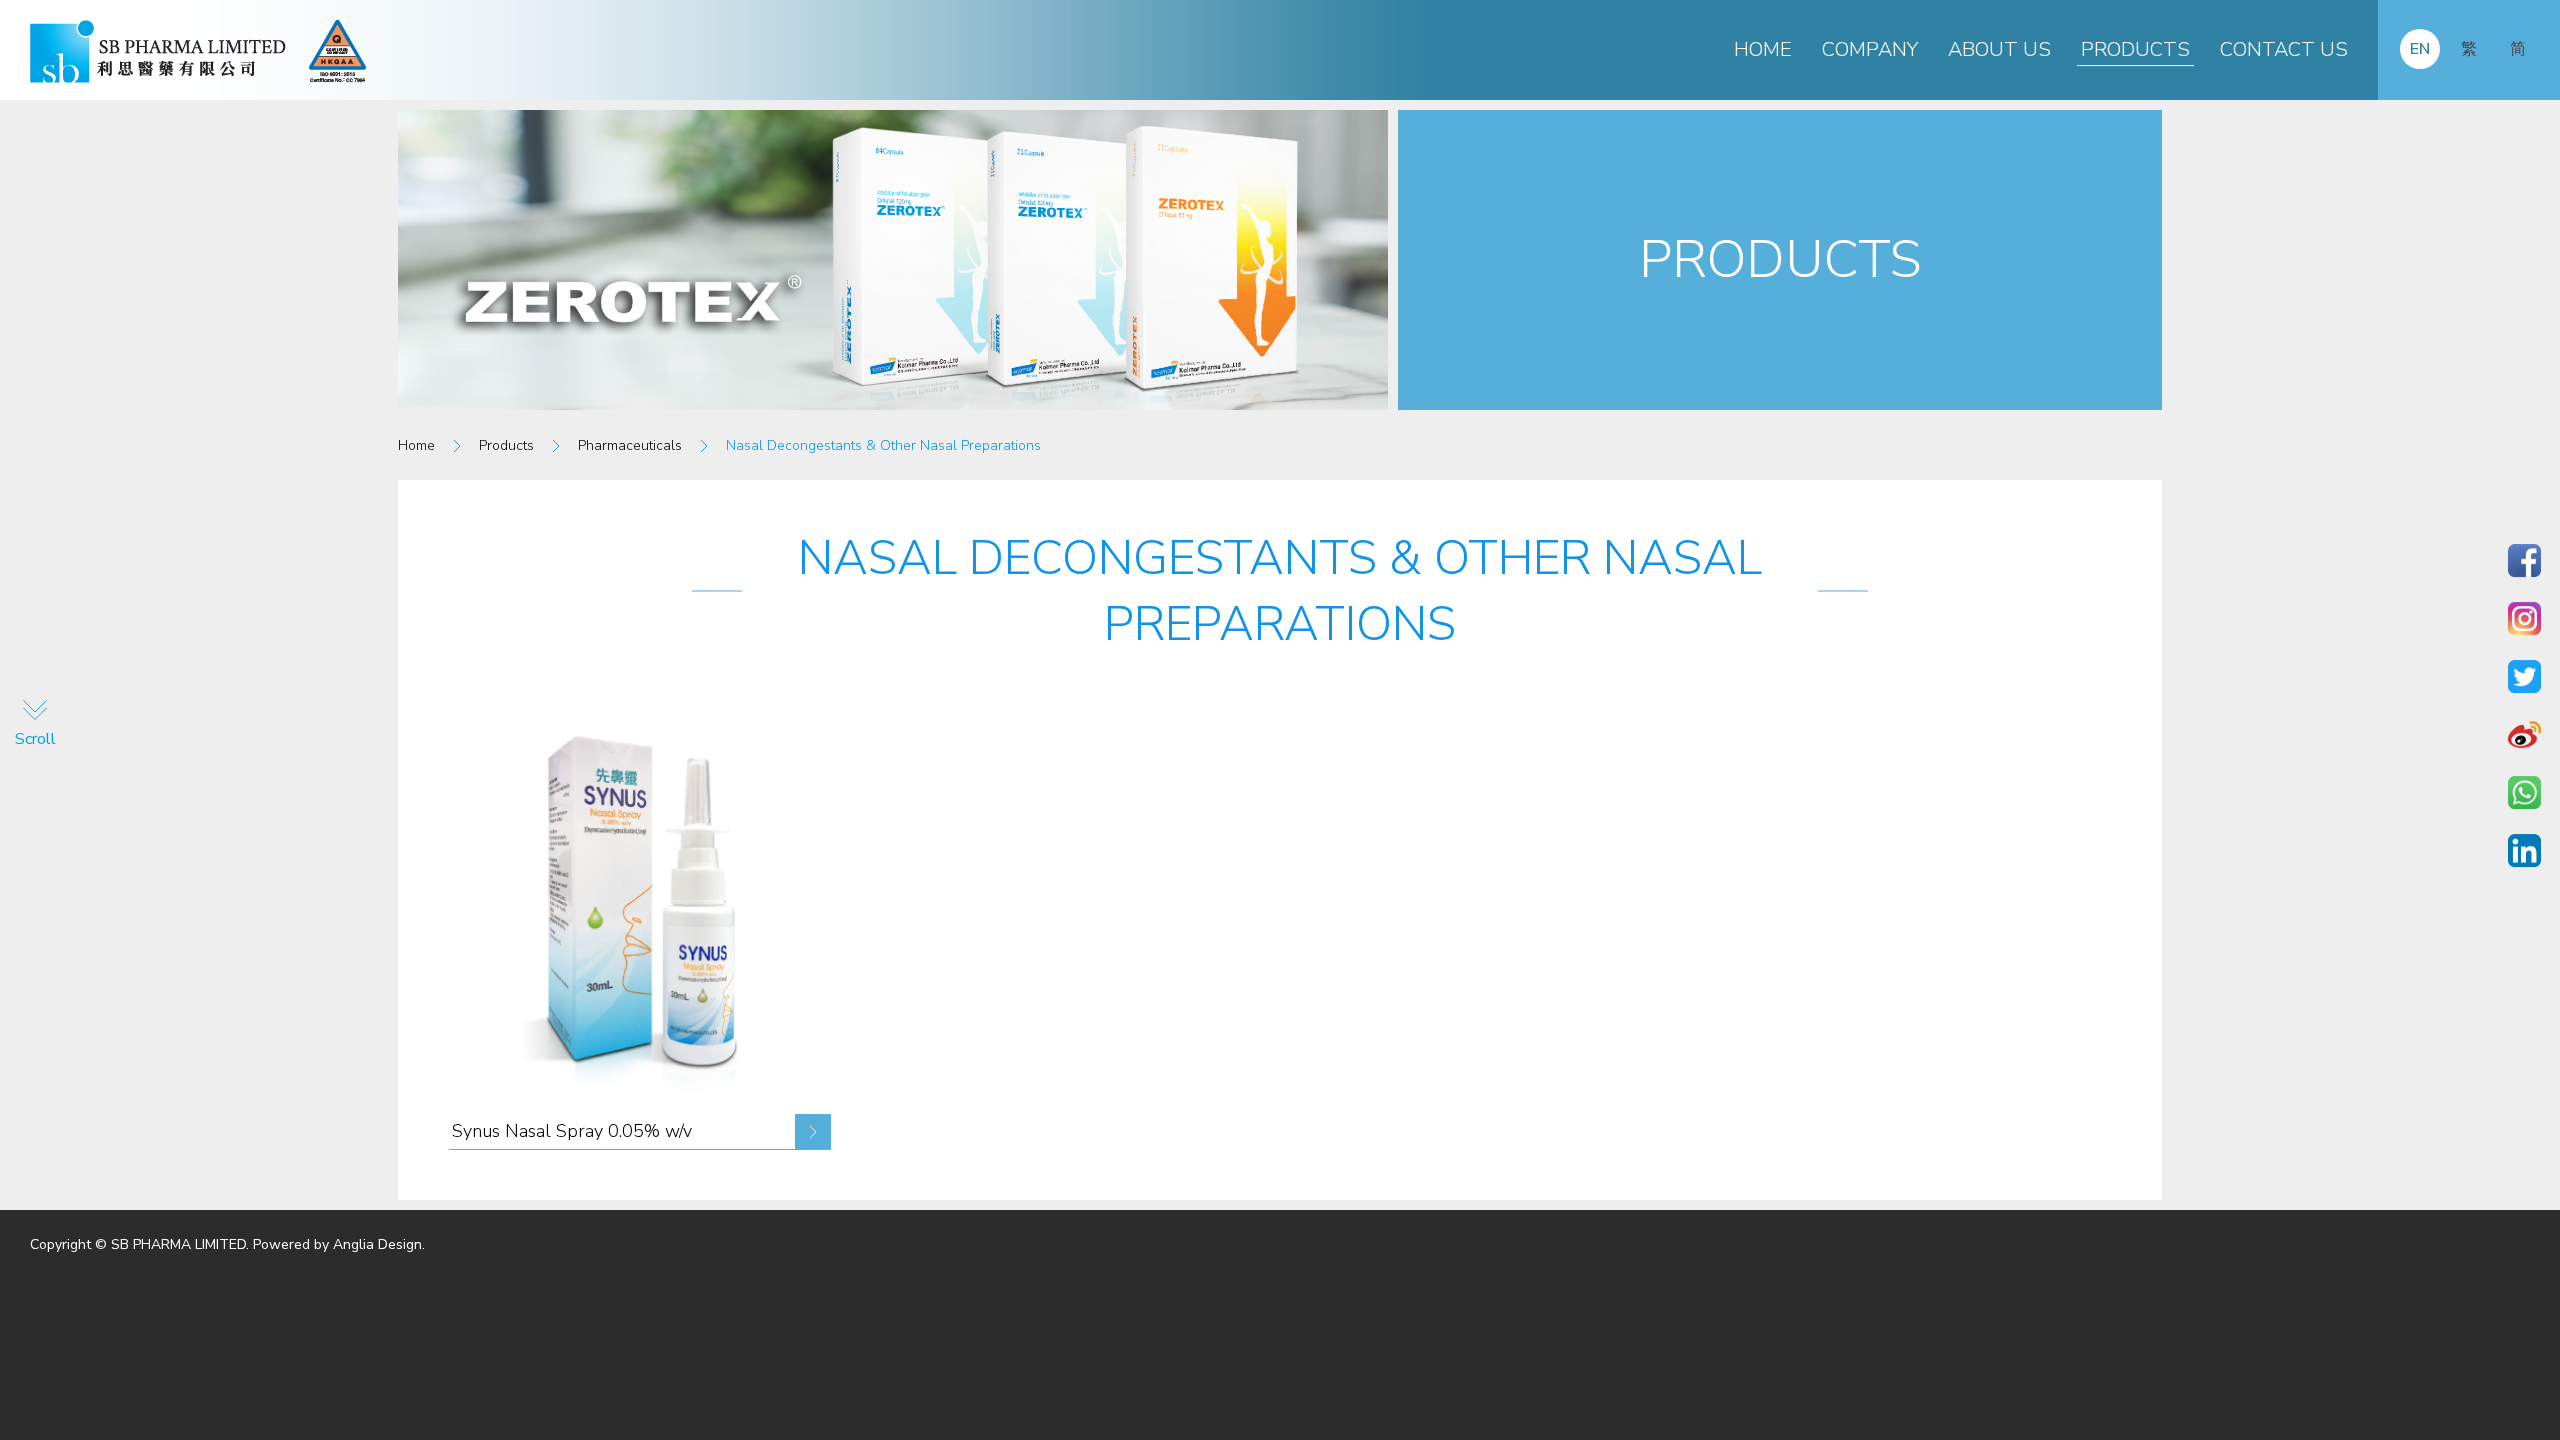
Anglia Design (377, 1244)
